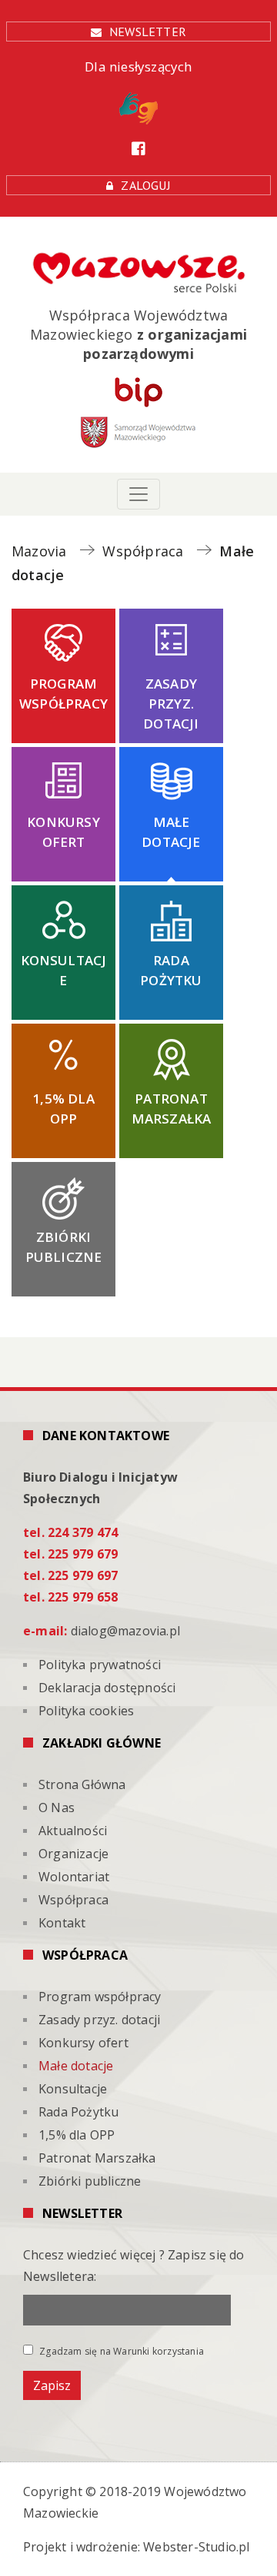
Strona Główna (82, 1784)
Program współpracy (63, 694)
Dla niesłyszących (138, 66)
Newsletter (148, 32)
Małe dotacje (171, 832)
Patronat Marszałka (172, 1109)
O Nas (57, 1808)
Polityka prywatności (100, 1665)
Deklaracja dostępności (107, 1688)
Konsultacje (64, 970)
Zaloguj (145, 185)
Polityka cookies (86, 1711)
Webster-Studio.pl (196, 2547)
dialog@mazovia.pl (125, 1631)
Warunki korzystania (159, 2351)
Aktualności (73, 1831)
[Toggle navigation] (138, 494)
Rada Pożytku (171, 970)
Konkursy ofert (63, 832)
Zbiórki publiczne (64, 1247)
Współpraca (73, 1900)
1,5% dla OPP (63, 1109)
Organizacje (73, 1854)
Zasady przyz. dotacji (171, 704)
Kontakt (62, 1923)
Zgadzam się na (120, 2351)
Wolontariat (74, 1877)
